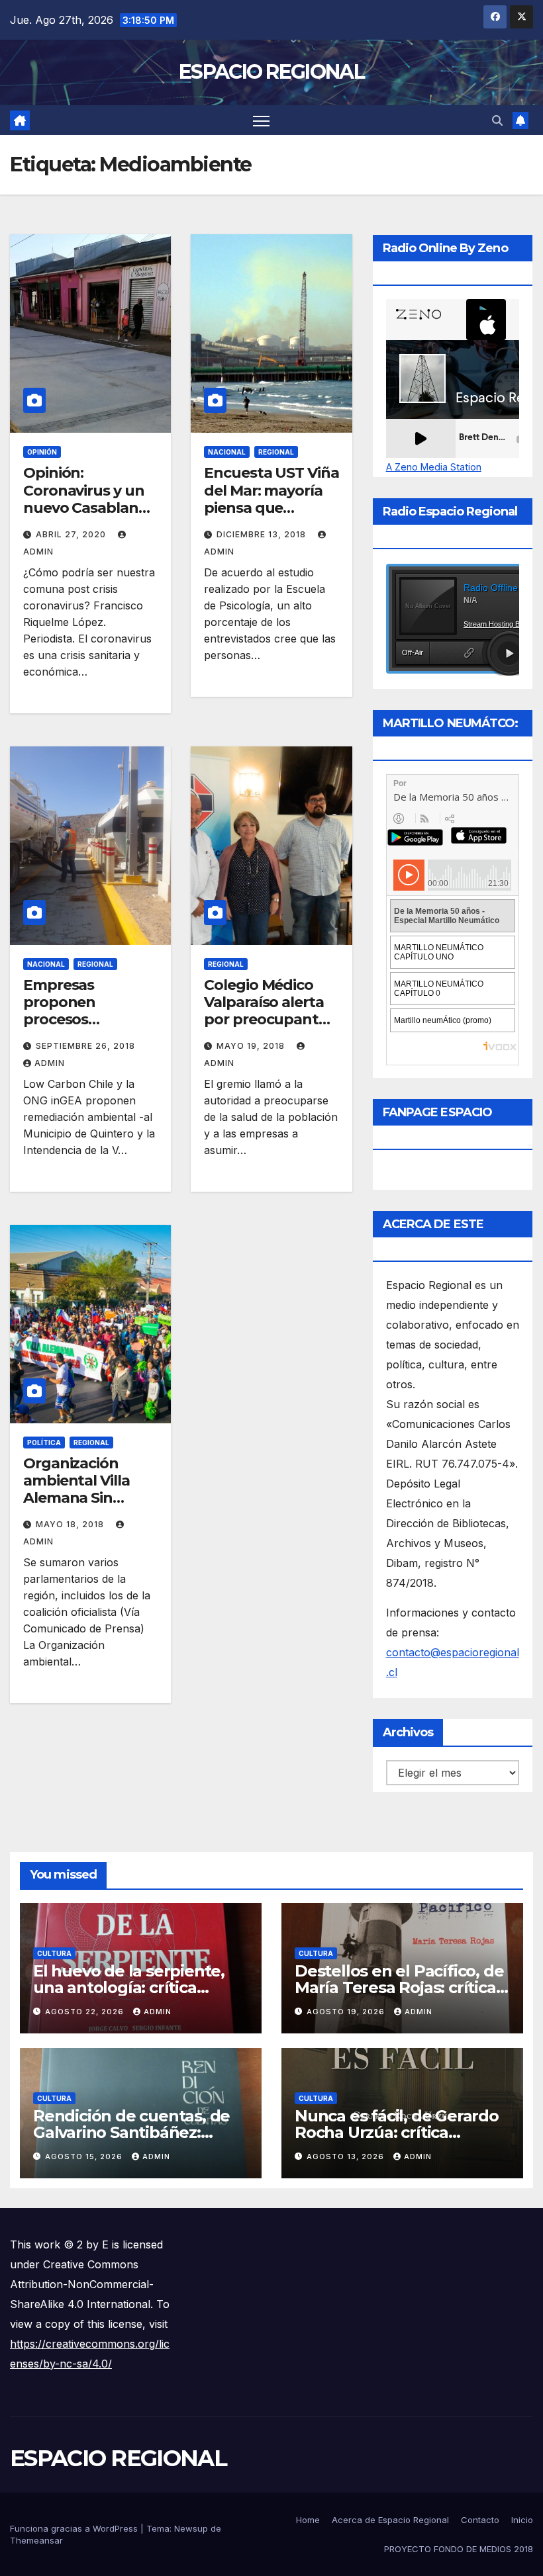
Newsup (191, 2528)
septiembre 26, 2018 (85, 1046)
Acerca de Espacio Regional (390, 2520)
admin (50, 1063)
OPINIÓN (42, 452)
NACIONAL (227, 452)
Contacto (480, 2520)
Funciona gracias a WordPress (75, 2528)
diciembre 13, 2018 (263, 534)
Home (308, 2520)
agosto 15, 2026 (85, 2156)
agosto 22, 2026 (86, 2012)
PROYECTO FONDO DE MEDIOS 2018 (459, 2549)
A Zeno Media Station (434, 467)
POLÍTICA (44, 1443)
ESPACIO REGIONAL (271, 72)
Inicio (522, 2520)
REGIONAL (276, 452)
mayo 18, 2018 (71, 1524)
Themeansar (36, 2540)
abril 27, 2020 (72, 534)
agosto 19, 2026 (347, 2012)
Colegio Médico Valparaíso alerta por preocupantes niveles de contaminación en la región (269, 1029)
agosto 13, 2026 (347, 2156)
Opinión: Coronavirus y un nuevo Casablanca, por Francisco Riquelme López (90, 508)
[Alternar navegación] (261, 120)
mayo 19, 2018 (252, 1046)
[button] (497, 120)
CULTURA (54, 1953)
